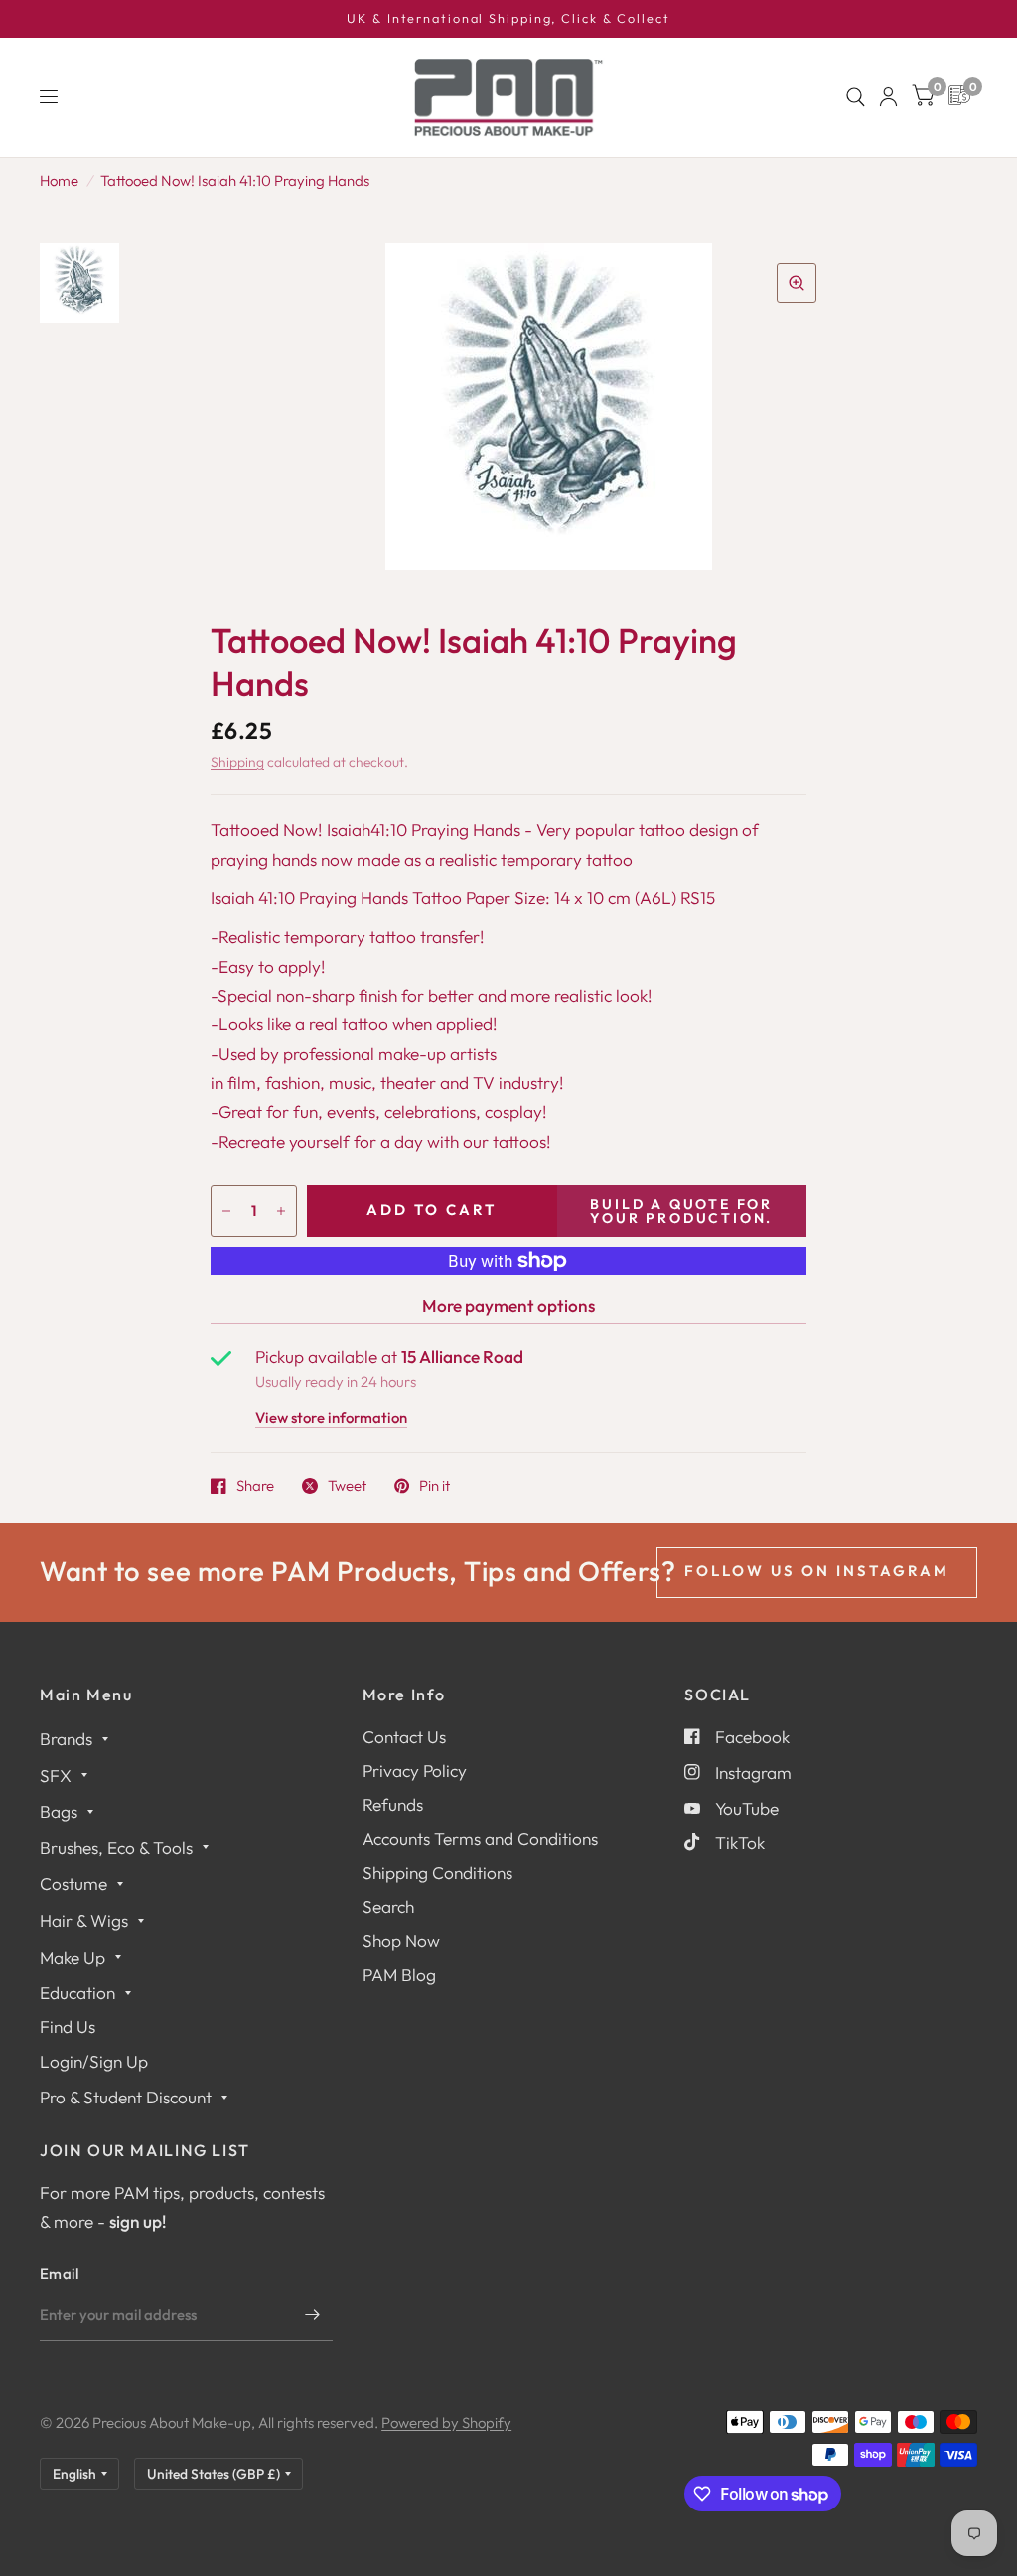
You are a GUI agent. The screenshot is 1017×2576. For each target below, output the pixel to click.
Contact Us (404, 1737)
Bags (59, 1811)
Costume (73, 1884)
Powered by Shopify (446, 2423)
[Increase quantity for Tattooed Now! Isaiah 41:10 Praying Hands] (281, 1211)
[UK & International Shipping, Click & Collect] (508, 19)
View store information (331, 1418)
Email (60, 2274)
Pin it (435, 1486)
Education (77, 1993)
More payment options (508, 1306)
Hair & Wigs (84, 1920)
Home (59, 180)
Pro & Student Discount (126, 2097)
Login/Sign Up (94, 2061)
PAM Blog (399, 1975)
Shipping (237, 762)
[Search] (856, 97)
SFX (56, 1775)
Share (255, 1486)
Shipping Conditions (437, 1873)
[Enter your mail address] (313, 2315)
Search (388, 1906)
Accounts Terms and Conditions (480, 1839)
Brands (66, 1739)
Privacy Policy (415, 1770)
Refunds (393, 1804)
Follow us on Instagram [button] (817, 1571)
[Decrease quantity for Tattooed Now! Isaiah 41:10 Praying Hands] (226, 1211)
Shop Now (401, 1940)
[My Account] (888, 97)
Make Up (73, 1957)
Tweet (347, 1486)
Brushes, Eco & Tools (116, 1848)
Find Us (68, 2027)
